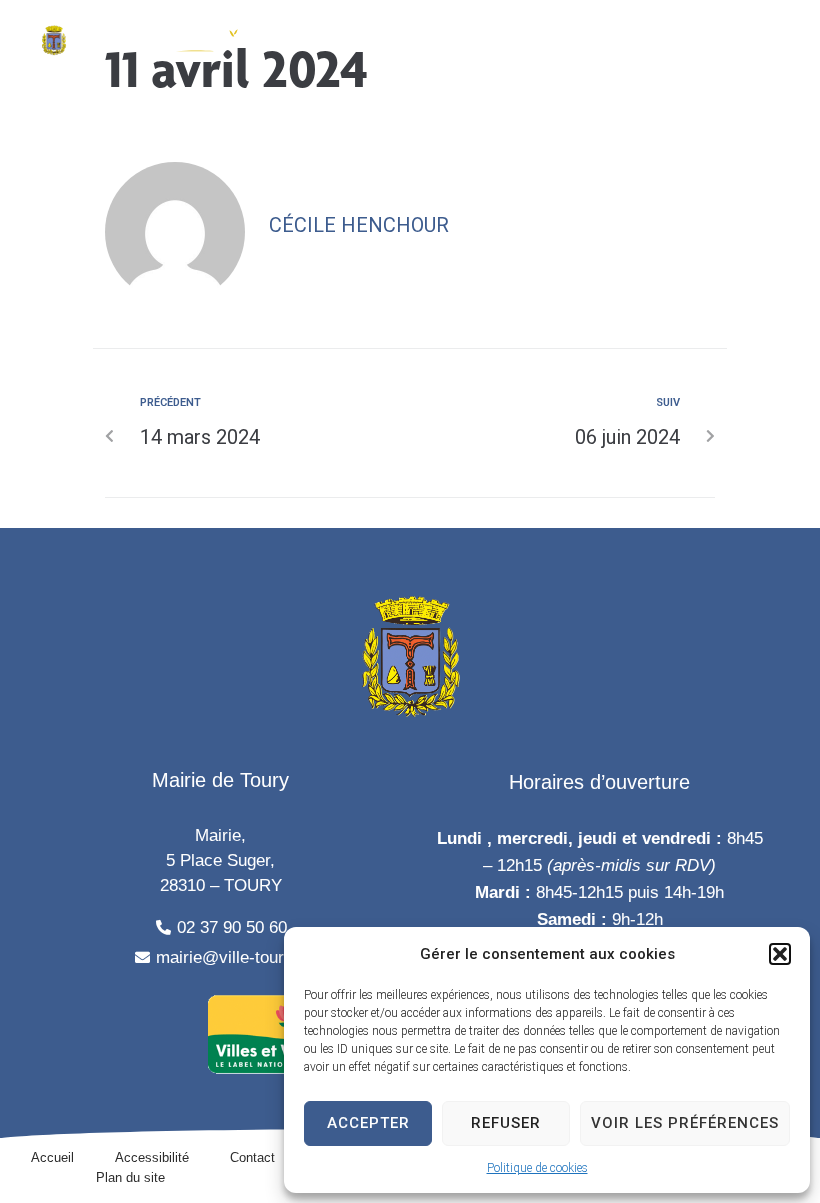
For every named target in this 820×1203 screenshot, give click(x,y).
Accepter (368, 1123)
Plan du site (130, 1177)
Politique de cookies (537, 1168)
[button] (780, 954)
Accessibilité (152, 1157)
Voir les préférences (685, 1123)
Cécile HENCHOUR (359, 225)
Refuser (506, 1123)
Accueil (52, 1157)
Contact (252, 1157)
